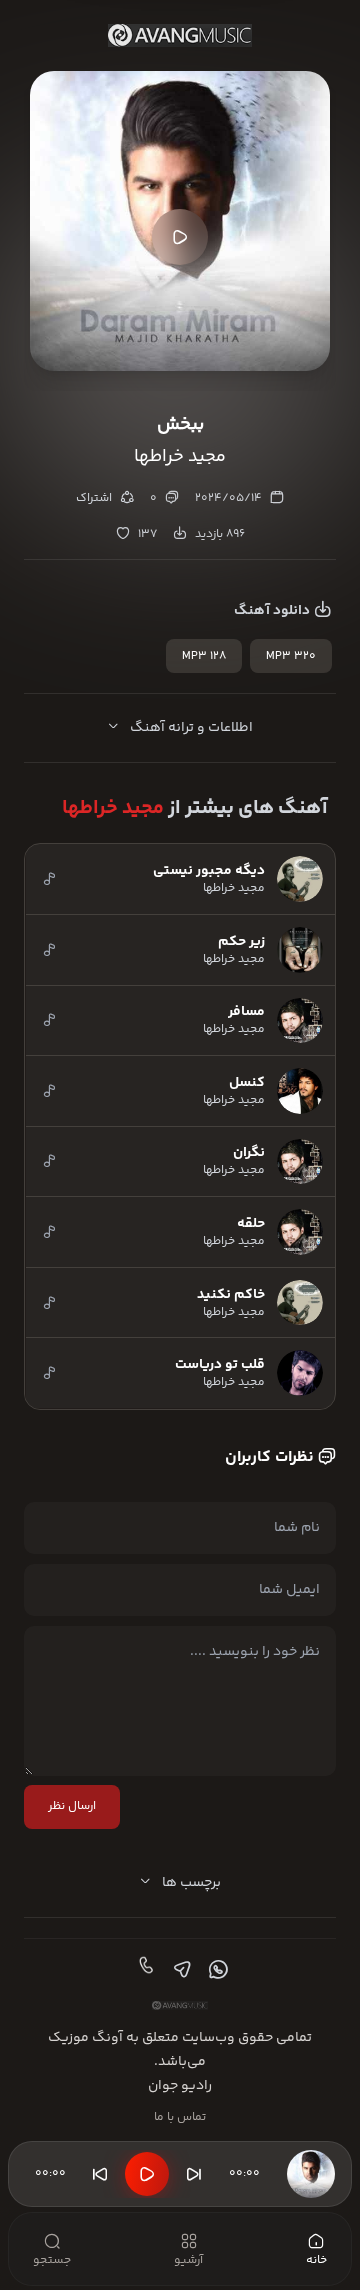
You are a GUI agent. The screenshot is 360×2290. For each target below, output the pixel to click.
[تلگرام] (180, 1970)
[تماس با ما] (144, 1970)
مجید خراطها (113, 808)
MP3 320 (291, 656)
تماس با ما (180, 2117)
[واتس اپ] (216, 1970)
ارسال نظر (72, 1806)
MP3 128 (204, 656)
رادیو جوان (180, 2086)
